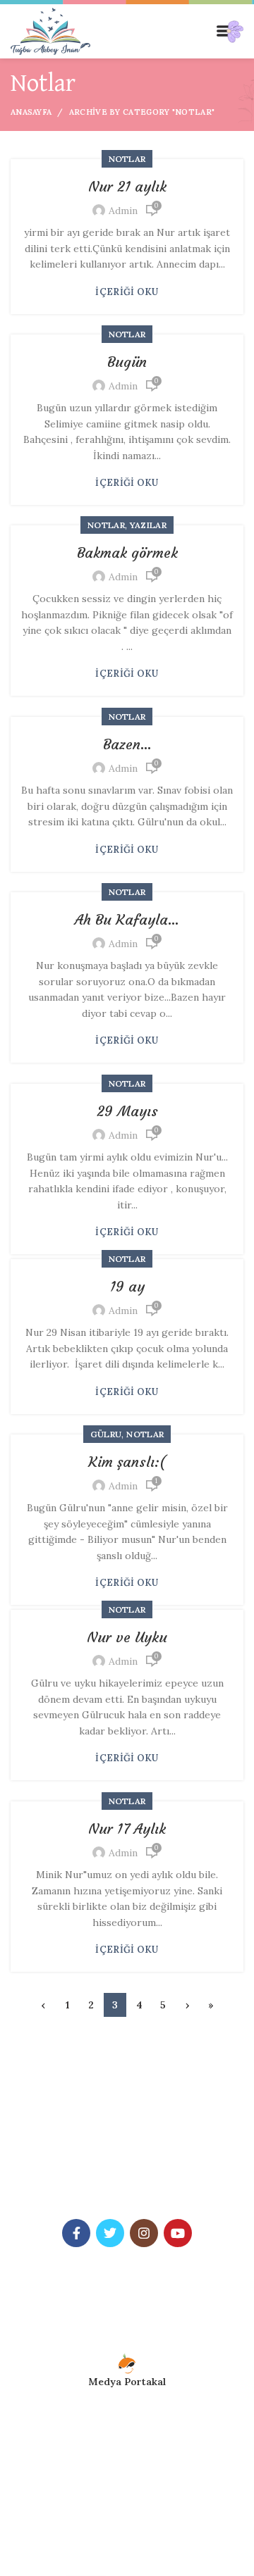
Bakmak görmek (127, 552)
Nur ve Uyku (127, 1637)
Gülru (106, 1434)
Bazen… (127, 744)
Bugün (127, 362)
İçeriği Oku (127, 292)
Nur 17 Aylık (127, 1828)
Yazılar (148, 525)
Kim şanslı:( (127, 1462)
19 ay (127, 1286)
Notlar (127, 159)
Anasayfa (31, 112)
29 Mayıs (127, 1111)
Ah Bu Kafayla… (127, 919)
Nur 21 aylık (127, 186)
